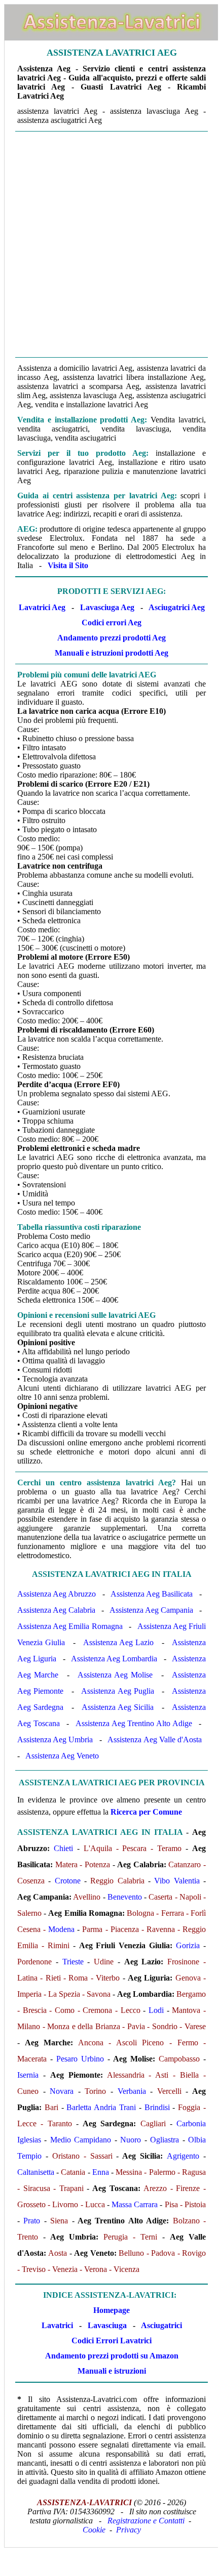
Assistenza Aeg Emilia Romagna (70, 1626)
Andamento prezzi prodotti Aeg (112, 638)
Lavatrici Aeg (42, 607)
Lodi (156, 2010)
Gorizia (188, 1945)
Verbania (132, 2091)
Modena (61, 1929)
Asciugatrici (161, 2325)
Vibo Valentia (177, 1881)
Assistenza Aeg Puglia (117, 1691)
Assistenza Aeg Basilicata (152, 1594)
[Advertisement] (109, 244)
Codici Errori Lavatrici (112, 2341)
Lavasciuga (107, 2325)
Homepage (112, 2310)
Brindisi (157, 2107)
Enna (101, 2172)
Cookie (94, 2530)
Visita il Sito (68, 565)
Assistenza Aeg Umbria (55, 1740)
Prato (32, 2221)
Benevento (125, 1897)
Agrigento (183, 2156)
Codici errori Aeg (112, 622)
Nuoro (131, 2140)
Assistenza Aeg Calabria (56, 1610)
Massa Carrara (135, 2204)
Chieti (63, 1848)
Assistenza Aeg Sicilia (118, 1707)
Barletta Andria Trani (101, 2107)
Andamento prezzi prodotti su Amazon (112, 2356)
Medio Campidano (81, 2140)
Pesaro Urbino (80, 2059)
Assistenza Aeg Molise (115, 1675)
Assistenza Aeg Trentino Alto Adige (134, 1723)
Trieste (73, 1962)
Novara (62, 2091)
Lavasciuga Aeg (107, 607)
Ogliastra (165, 2140)
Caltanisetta (36, 2172)
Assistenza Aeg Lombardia (114, 1659)
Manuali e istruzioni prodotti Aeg (112, 653)
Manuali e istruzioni (112, 2371)
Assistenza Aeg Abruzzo (57, 1594)
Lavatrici (57, 2325)
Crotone (68, 1881)
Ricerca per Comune (146, 1812)
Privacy (129, 2530)
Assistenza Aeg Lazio (119, 1642)
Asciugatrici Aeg (177, 607)
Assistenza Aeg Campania (151, 1610)
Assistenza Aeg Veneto (62, 1756)
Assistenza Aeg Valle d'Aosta (155, 1740)
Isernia (28, 2075)
